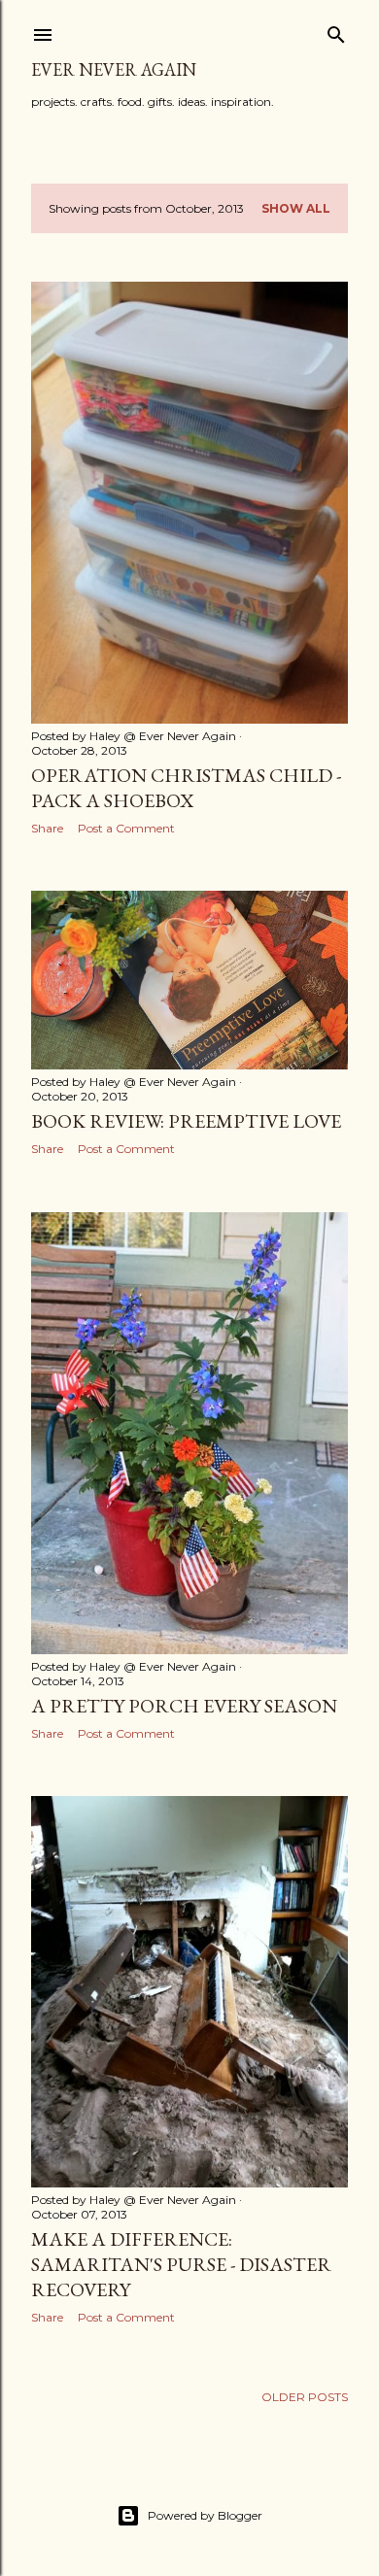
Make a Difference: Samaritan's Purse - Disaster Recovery (181, 2264)
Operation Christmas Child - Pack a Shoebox (186, 788)
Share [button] (47, 828)
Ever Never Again (114, 69)
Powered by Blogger (205, 2515)
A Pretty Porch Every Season (184, 1706)
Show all (296, 208)
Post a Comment (126, 828)
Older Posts (305, 2397)
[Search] (336, 31)
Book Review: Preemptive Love (186, 1121)
